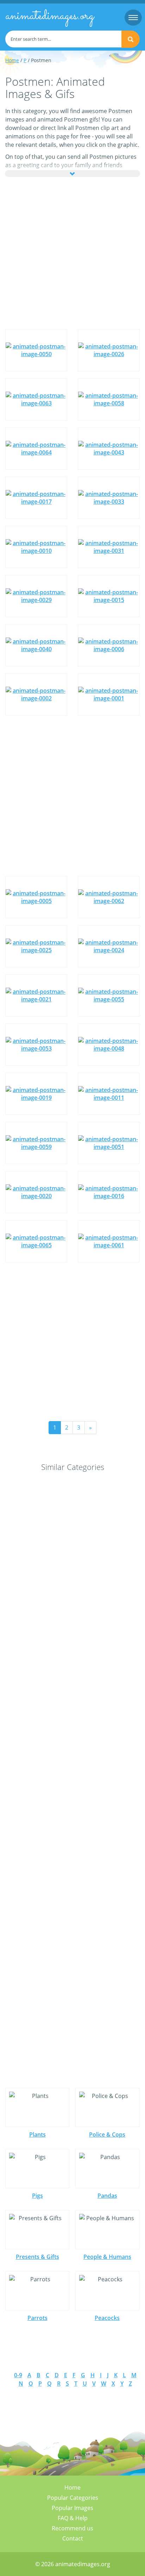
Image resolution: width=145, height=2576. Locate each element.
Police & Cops (107, 2134)
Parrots (37, 2318)
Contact (73, 2538)
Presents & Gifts (37, 2257)
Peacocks (107, 2318)
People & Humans (107, 2257)
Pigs (37, 2196)
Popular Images (72, 2508)
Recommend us (72, 2528)
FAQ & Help (73, 2518)
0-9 (18, 2375)
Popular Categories (73, 2498)
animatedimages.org (50, 16)
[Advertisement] (72, 253)
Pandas (107, 2196)
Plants (37, 2134)
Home (12, 60)
